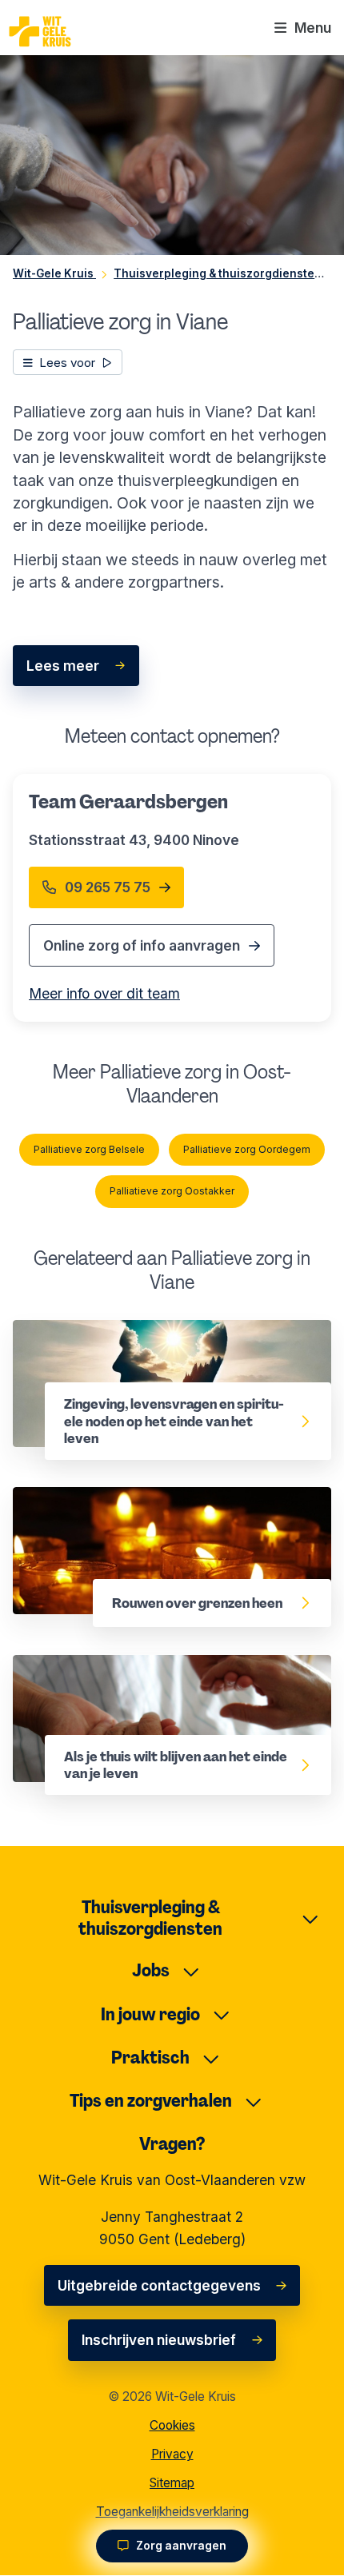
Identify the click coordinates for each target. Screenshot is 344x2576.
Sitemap (172, 2483)
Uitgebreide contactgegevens (159, 2285)
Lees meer (63, 666)
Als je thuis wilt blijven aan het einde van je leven (154, 1677)
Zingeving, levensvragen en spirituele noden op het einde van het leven (172, 1342)
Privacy (172, 2454)
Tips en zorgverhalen (151, 2101)
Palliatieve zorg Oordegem (247, 1149)
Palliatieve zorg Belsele (89, 1149)
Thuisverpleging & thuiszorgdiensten (150, 1918)
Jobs (151, 1970)
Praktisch (150, 2058)
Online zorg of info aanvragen (142, 945)
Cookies (172, 2425)
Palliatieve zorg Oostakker (172, 1191)
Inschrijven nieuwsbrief (159, 2340)
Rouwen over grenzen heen (105, 1498)
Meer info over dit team (104, 993)
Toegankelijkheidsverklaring (172, 2512)
